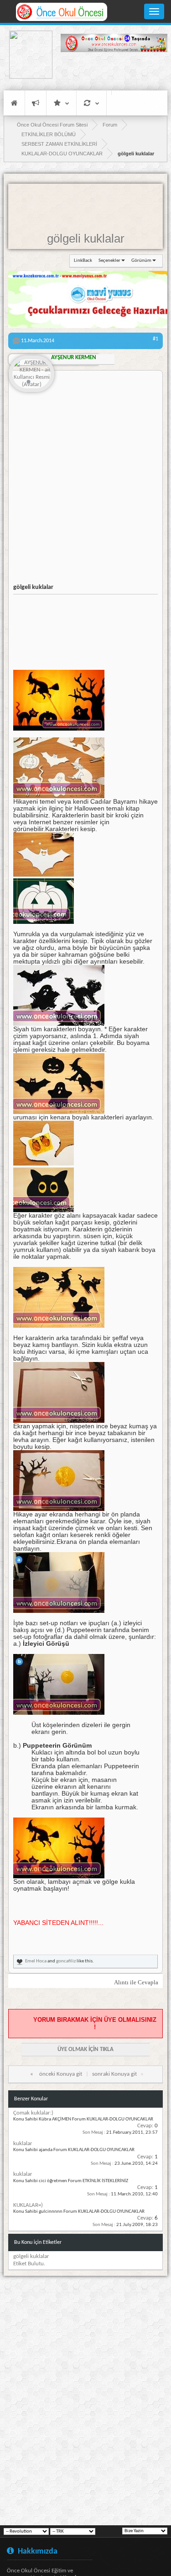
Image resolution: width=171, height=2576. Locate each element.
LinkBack (83, 261)
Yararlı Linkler (61, 103)
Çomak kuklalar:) (33, 2113)
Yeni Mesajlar (36, 103)
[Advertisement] (114, 71)
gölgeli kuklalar (86, 239)
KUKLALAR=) (28, 2205)
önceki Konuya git (61, 2074)
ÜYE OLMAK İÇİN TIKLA (85, 2049)
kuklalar (23, 2144)
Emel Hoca (36, 1961)
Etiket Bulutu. (29, 2264)
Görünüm (141, 261)
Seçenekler (109, 261)
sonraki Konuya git (114, 2074)
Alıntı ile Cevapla (136, 1982)
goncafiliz (66, 1961)
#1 (155, 339)
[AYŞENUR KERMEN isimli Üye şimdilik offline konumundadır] (31, 374)
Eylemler (91, 103)
